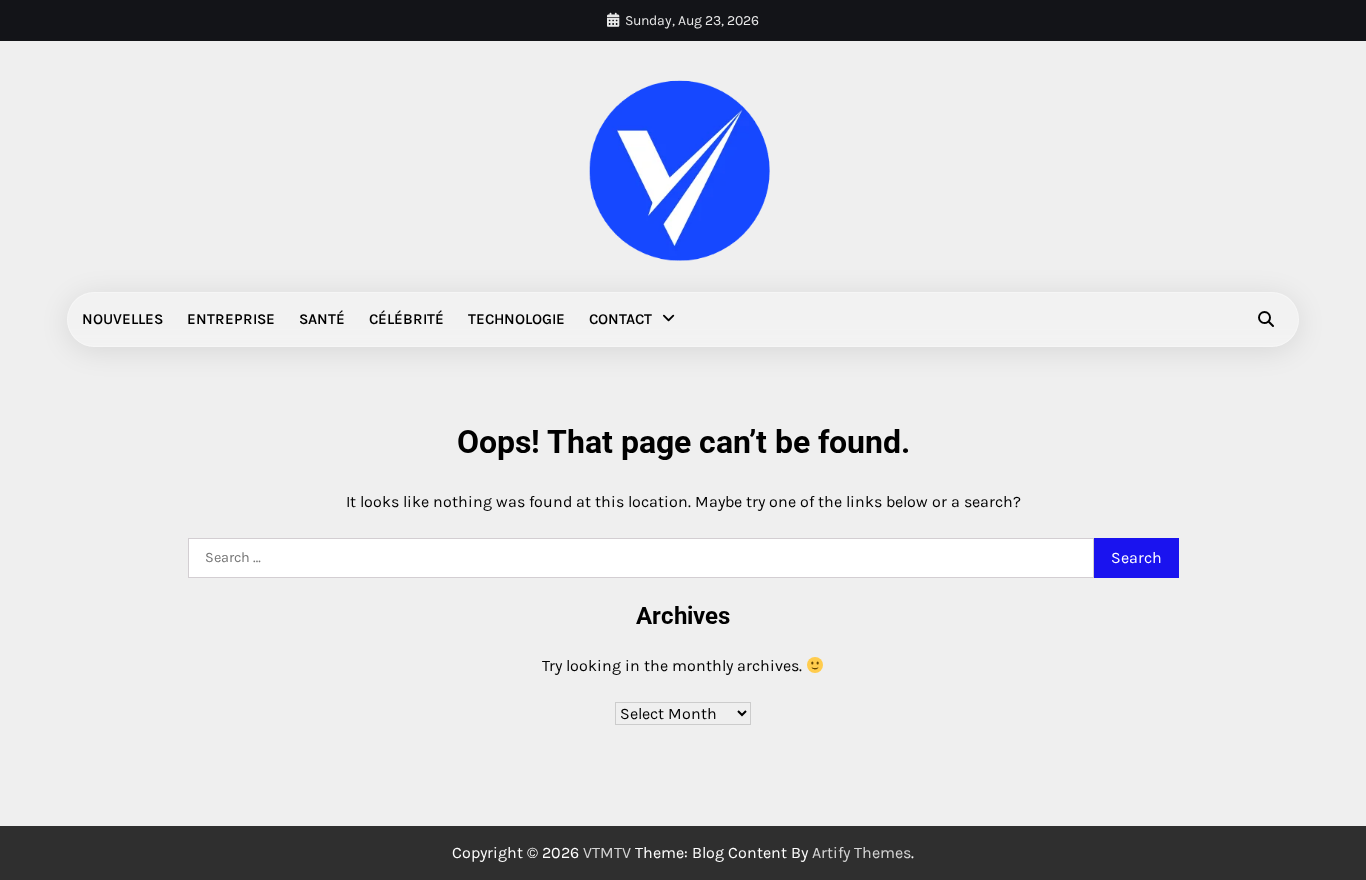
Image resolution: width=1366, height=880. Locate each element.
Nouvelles (122, 319)
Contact (620, 319)
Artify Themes (861, 852)
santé (322, 319)
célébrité (406, 319)
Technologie (516, 319)
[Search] (1266, 319)
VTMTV (607, 852)
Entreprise (231, 319)
